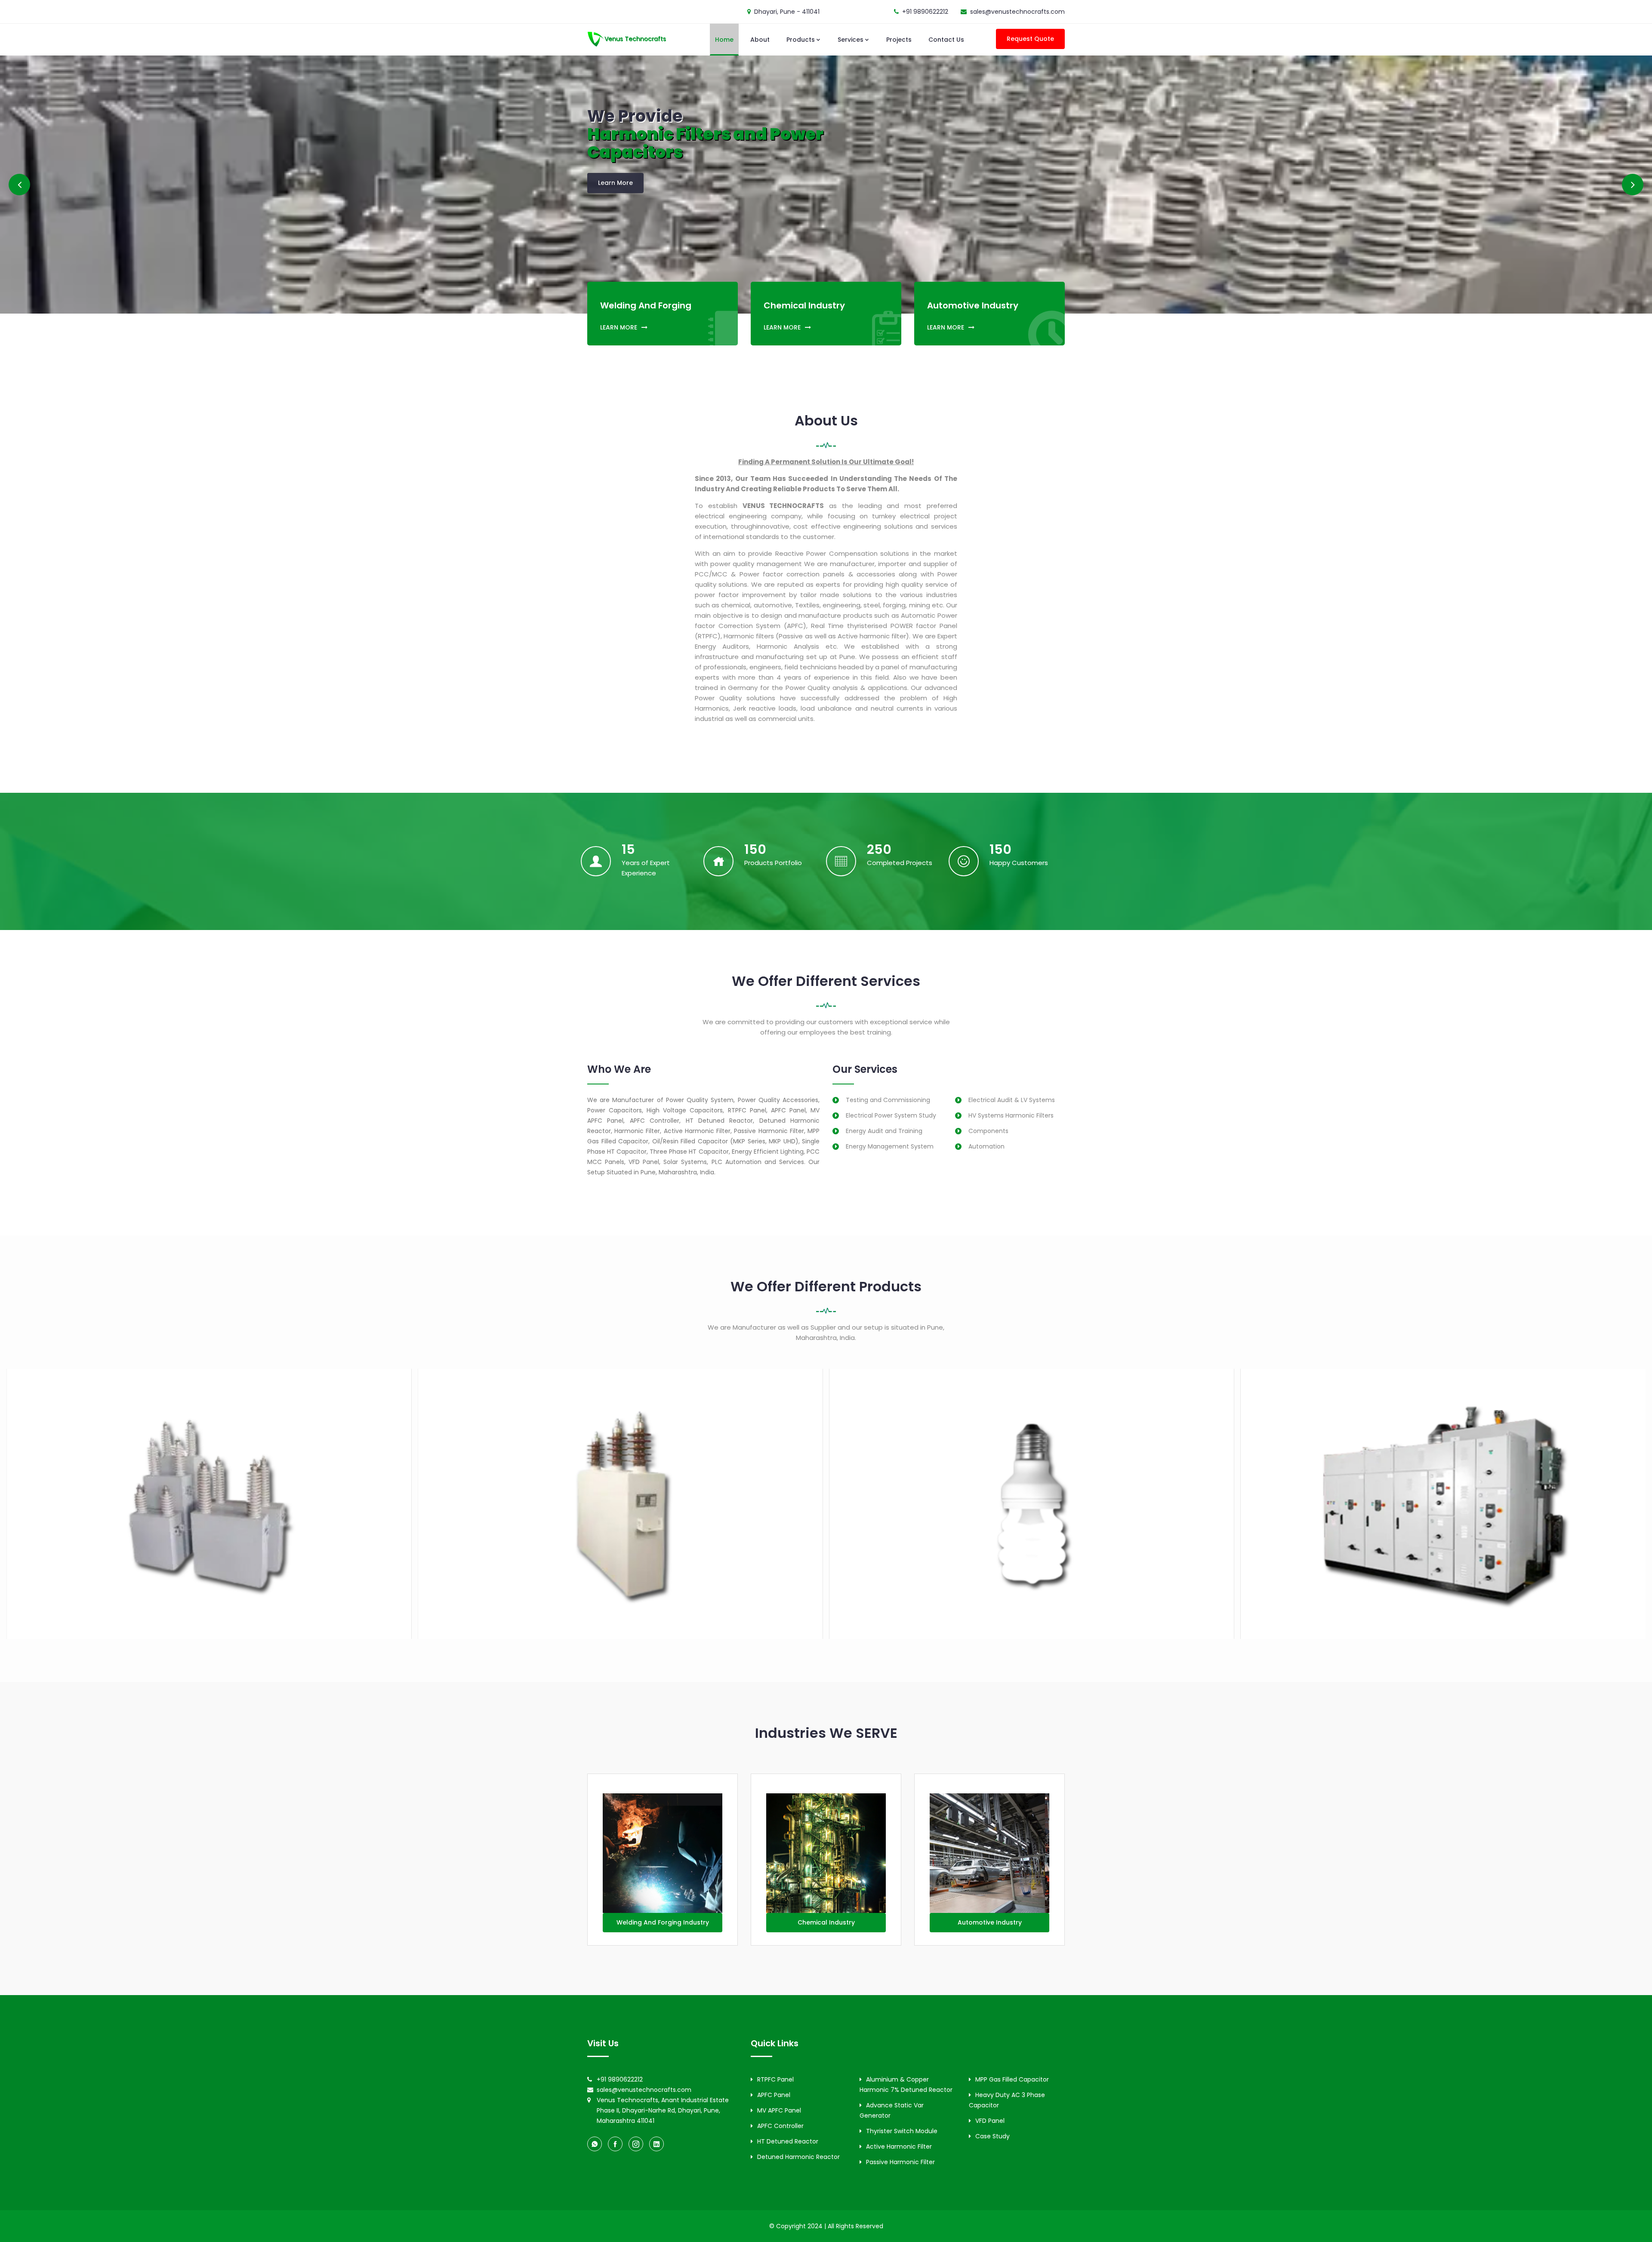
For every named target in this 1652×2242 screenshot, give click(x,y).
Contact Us (946, 40)
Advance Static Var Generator (892, 2110)
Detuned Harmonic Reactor (798, 2157)
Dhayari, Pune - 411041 (787, 12)
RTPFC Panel (775, 2079)
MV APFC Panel (779, 2110)
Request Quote (1030, 39)
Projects (899, 40)
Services (851, 40)
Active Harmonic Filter (899, 2147)
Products (801, 40)
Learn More (615, 184)
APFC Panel (774, 2095)
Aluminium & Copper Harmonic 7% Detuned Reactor (906, 2085)
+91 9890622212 (925, 12)
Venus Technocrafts (635, 39)
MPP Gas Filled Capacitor (1012, 2079)
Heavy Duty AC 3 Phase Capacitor (1007, 2100)
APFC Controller (780, 2126)
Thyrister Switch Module (902, 2131)
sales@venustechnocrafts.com (1017, 12)
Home (724, 40)
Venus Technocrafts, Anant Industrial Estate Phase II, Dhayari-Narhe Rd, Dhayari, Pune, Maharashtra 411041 (663, 2110)
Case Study (992, 2136)
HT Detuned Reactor (788, 2141)
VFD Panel (990, 2121)
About (760, 40)
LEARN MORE (619, 327)
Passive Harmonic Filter (900, 2162)
